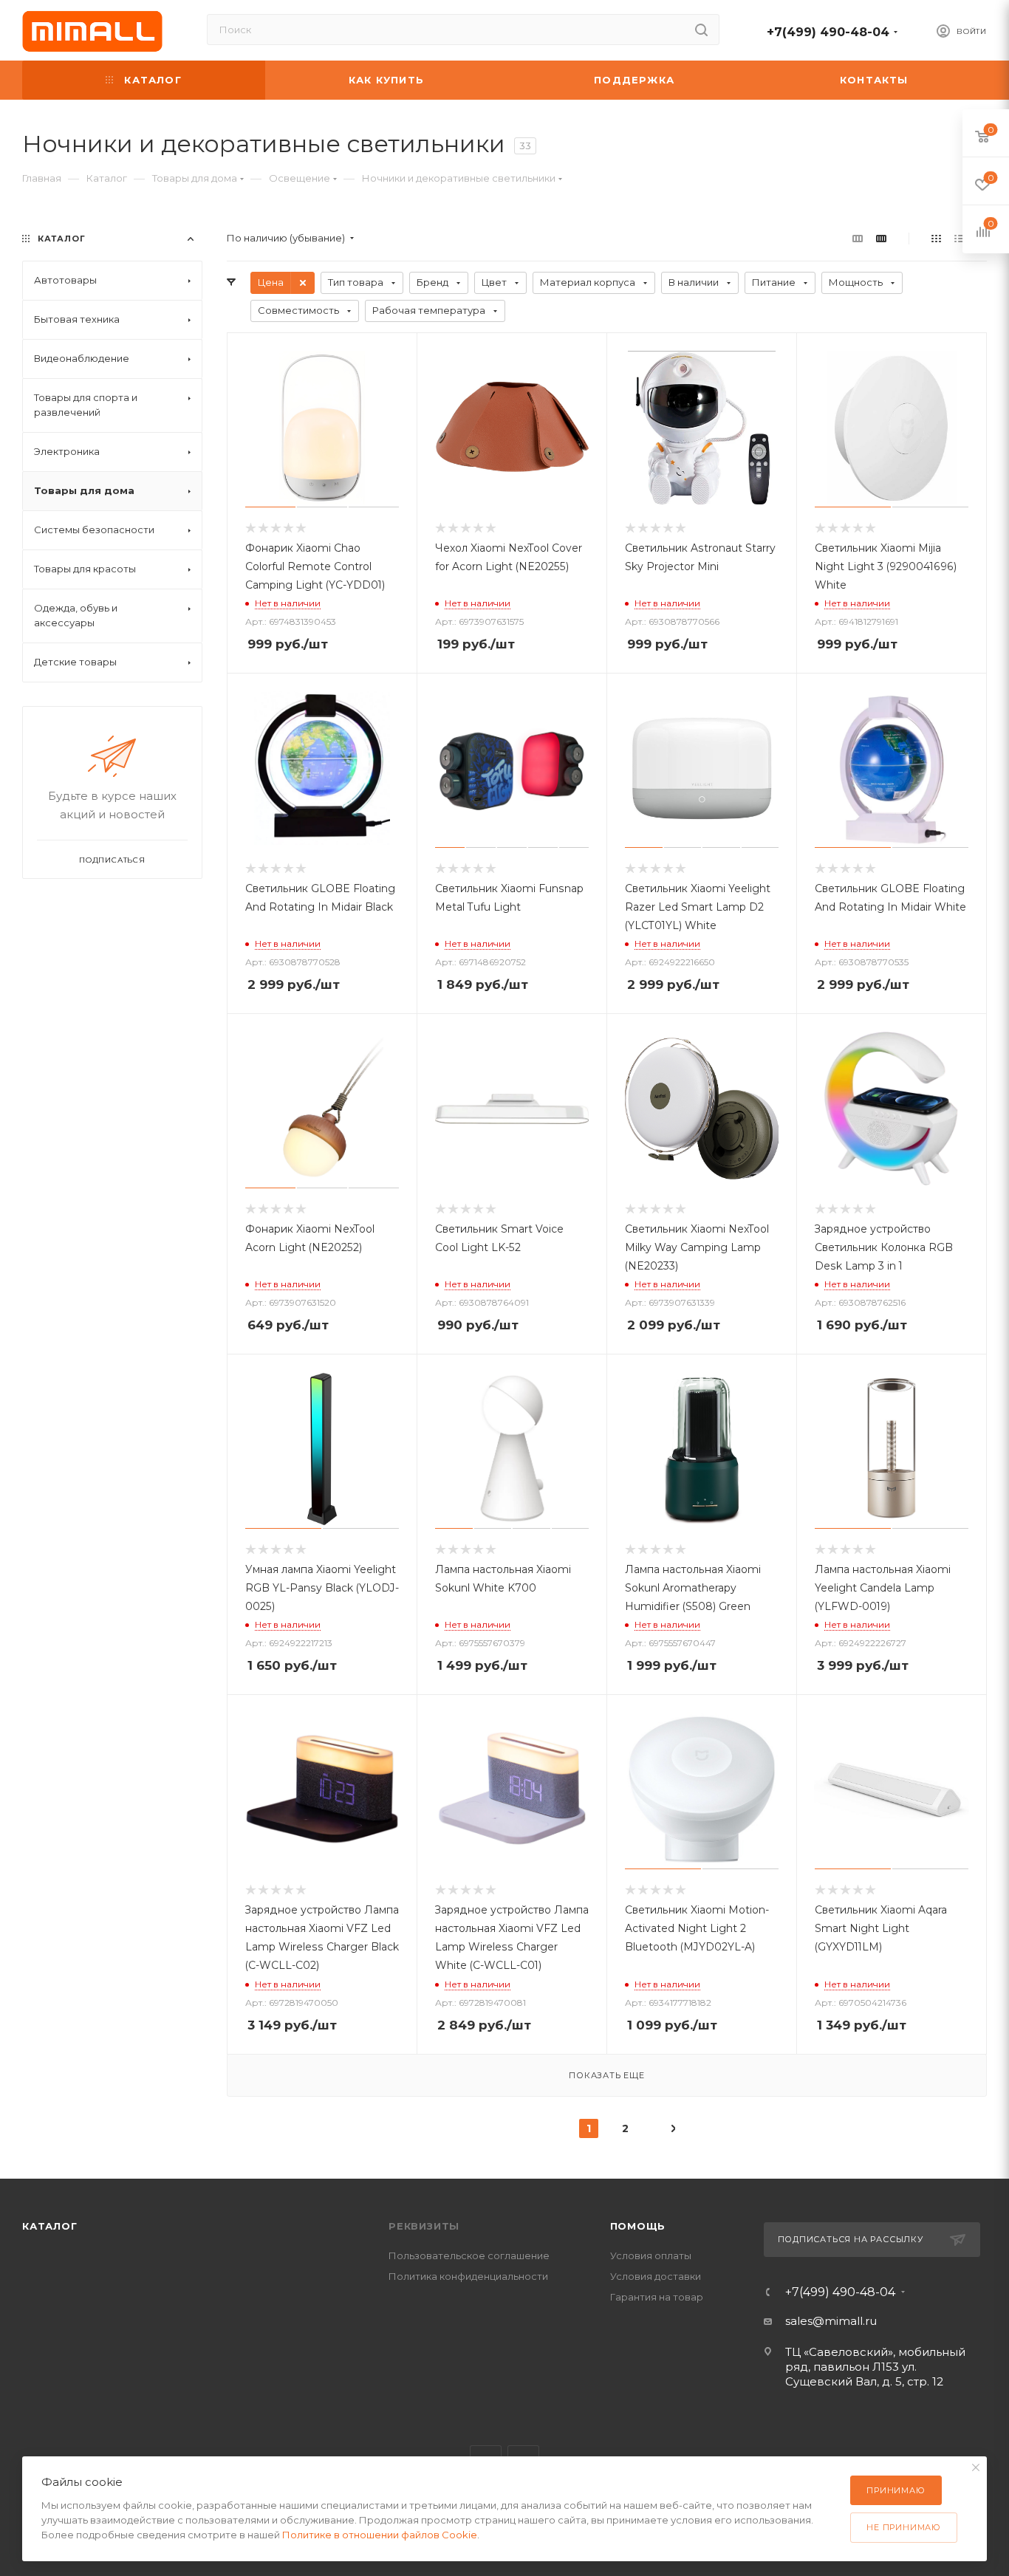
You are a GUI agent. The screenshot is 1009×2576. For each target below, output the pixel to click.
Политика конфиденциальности (468, 2276)
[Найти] (701, 30)
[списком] (959, 238)
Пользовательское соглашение (469, 2255)
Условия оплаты (651, 2255)
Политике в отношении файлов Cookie (380, 2535)
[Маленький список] (858, 238)
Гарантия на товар (657, 2297)
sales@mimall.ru (831, 2321)
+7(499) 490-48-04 (828, 32)
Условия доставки (656, 2276)
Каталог (50, 2226)
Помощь (638, 2226)
